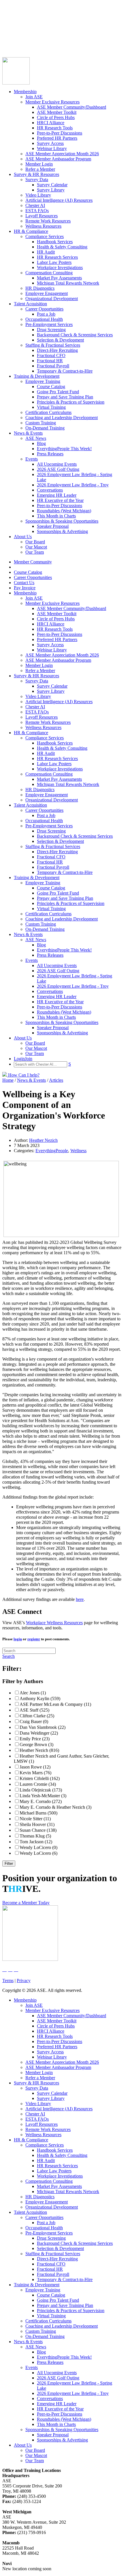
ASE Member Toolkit (57, 112)
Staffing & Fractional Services (53, 345)
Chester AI (35, 205)
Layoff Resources (42, 216)
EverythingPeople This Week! (64, 449)
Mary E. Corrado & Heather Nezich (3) (56, 1807)
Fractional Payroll (53, 366)
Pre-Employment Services (49, 324)
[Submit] (59, 49)
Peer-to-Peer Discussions (60, 133)
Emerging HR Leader (57, 495)
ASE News (36, 438)
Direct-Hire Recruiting (57, 350)
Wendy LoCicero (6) (38, 1853)
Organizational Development (52, 299)
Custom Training (41, 423)
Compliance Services (45, 236)
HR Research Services (57, 257)
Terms (8, 1981)
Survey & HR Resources (36, 174)
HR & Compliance (31, 231)
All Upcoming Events (57, 464)
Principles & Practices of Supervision (71, 402)
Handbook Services (55, 242)
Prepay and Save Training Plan (65, 397)
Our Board (35, 542)
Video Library (38, 195)
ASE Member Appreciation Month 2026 (62, 154)
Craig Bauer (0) (34, 1722)
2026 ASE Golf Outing (58, 469)
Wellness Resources (43, 226)
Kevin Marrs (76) (35, 1773)
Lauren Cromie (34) (38, 1784)
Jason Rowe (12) (35, 1767)
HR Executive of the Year (60, 500)
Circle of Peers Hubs (56, 117)
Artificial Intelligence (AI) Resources (59, 200)
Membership (25, 92)
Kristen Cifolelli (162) (40, 1778)
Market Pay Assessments (59, 278)
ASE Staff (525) (34, 1710)
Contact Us (13, 32)
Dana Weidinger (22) (39, 1733)
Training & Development (37, 376)
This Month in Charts (56, 516)
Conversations (50, 490)
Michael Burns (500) (38, 1813)
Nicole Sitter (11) (35, 1819)
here (80, 1599)
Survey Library (51, 190)
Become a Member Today (26, 1903)
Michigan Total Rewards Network (68, 283)
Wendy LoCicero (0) (38, 1847)
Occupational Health (44, 319)
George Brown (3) (36, 1744)
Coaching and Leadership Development (62, 418)
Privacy (24, 1981)
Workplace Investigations (60, 267)
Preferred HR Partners (57, 138)
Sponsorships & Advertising (62, 531)
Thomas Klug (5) (35, 1836)
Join (17, 42)
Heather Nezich (43, 1140)
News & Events (28, 433)
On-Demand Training (45, 428)
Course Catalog (16, 22)
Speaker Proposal (53, 526)
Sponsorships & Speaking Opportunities (62, 521)
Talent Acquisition (30, 304)
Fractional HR (50, 361)
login (18, 1639)
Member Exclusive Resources (52, 102)
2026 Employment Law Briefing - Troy (73, 485)
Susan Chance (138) (38, 1830)
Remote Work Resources (48, 221)
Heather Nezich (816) (39, 1750)
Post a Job (46, 314)
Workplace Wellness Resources (54, 1623)
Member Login (39, 164)
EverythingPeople (52, 1151)
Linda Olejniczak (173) (41, 1790)
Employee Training (43, 381)
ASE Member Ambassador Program (58, 159)
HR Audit (46, 252)
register (34, 1639)
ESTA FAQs (37, 211)
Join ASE (34, 97)
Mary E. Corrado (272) (41, 1801)
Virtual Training (51, 407)
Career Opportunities (21, 27)
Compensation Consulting (49, 273)
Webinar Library (52, 148)
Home (8, 1080)
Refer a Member (40, 169)
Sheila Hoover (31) (37, 1824)
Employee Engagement (47, 293)
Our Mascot (36, 547)
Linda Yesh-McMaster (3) (43, 1796)
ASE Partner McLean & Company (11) (55, 1704)
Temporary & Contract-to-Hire (65, 371)
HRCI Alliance (51, 123)
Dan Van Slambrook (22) (43, 1727)
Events (32, 459)
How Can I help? (23, 1075)
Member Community (21, 17)
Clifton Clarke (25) (37, 1716)
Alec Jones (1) (33, 1693)
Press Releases (50, 454)
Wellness (78, 1151)
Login (8, 42)
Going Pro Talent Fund (58, 392)
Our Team (35, 552)
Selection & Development (60, 340)
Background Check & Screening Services (75, 335)
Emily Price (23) (35, 1739)
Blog (41, 443)
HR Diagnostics (40, 288)
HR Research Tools (55, 128)
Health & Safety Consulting (62, 247)
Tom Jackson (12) (36, 1842)
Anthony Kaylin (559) (40, 1699)
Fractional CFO (51, 355)
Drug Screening (51, 330)
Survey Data (37, 180)
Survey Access (50, 143)
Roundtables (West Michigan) (64, 511)
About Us (23, 537)
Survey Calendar (52, 185)
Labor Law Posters (54, 262)
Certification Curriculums (48, 412)
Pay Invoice (13, 37)
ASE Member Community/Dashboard (72, 107)
